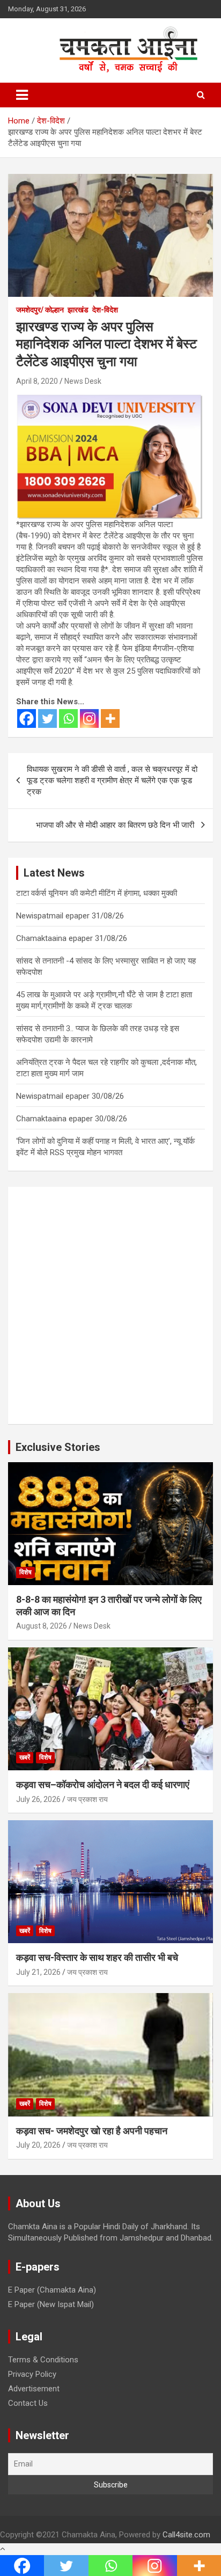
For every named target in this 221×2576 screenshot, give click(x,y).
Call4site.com (186, 2535)
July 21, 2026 (38, 1972)
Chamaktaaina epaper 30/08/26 (72, 1119)
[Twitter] (47, 718)
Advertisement (34, 2389)
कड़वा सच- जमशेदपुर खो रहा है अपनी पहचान (92, 2131)
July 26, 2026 (38, 1799)
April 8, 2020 (37, 381)
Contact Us (28, 2403)
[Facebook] (27, 718)
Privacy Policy (32, 2374)
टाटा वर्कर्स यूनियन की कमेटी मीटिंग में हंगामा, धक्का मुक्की (97, 893)
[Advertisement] (110, 1305)
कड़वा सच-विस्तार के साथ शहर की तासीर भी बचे (97, 1957)
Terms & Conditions (43, 2360)
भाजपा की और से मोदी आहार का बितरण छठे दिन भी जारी (115, 825)
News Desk (83, 381)
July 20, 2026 (38, 2145)
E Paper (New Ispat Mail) (51, 2304)
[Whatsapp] (68, 718)
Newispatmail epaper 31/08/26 (70, 916)
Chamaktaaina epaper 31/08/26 (72, 938)
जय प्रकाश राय (87, 1799)
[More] (110, 718)
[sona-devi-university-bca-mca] (109, 399)
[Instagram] (89, 718)
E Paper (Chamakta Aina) (52, 2290)
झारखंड (78, 310)
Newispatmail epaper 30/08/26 (70, 1096)
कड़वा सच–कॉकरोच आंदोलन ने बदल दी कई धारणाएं (103, 1785)
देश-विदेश (105, 310)
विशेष (25, 1572)
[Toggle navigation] (22, 95)
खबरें (25, 1757)
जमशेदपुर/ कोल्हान (40, 310)
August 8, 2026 (42, 1626)
